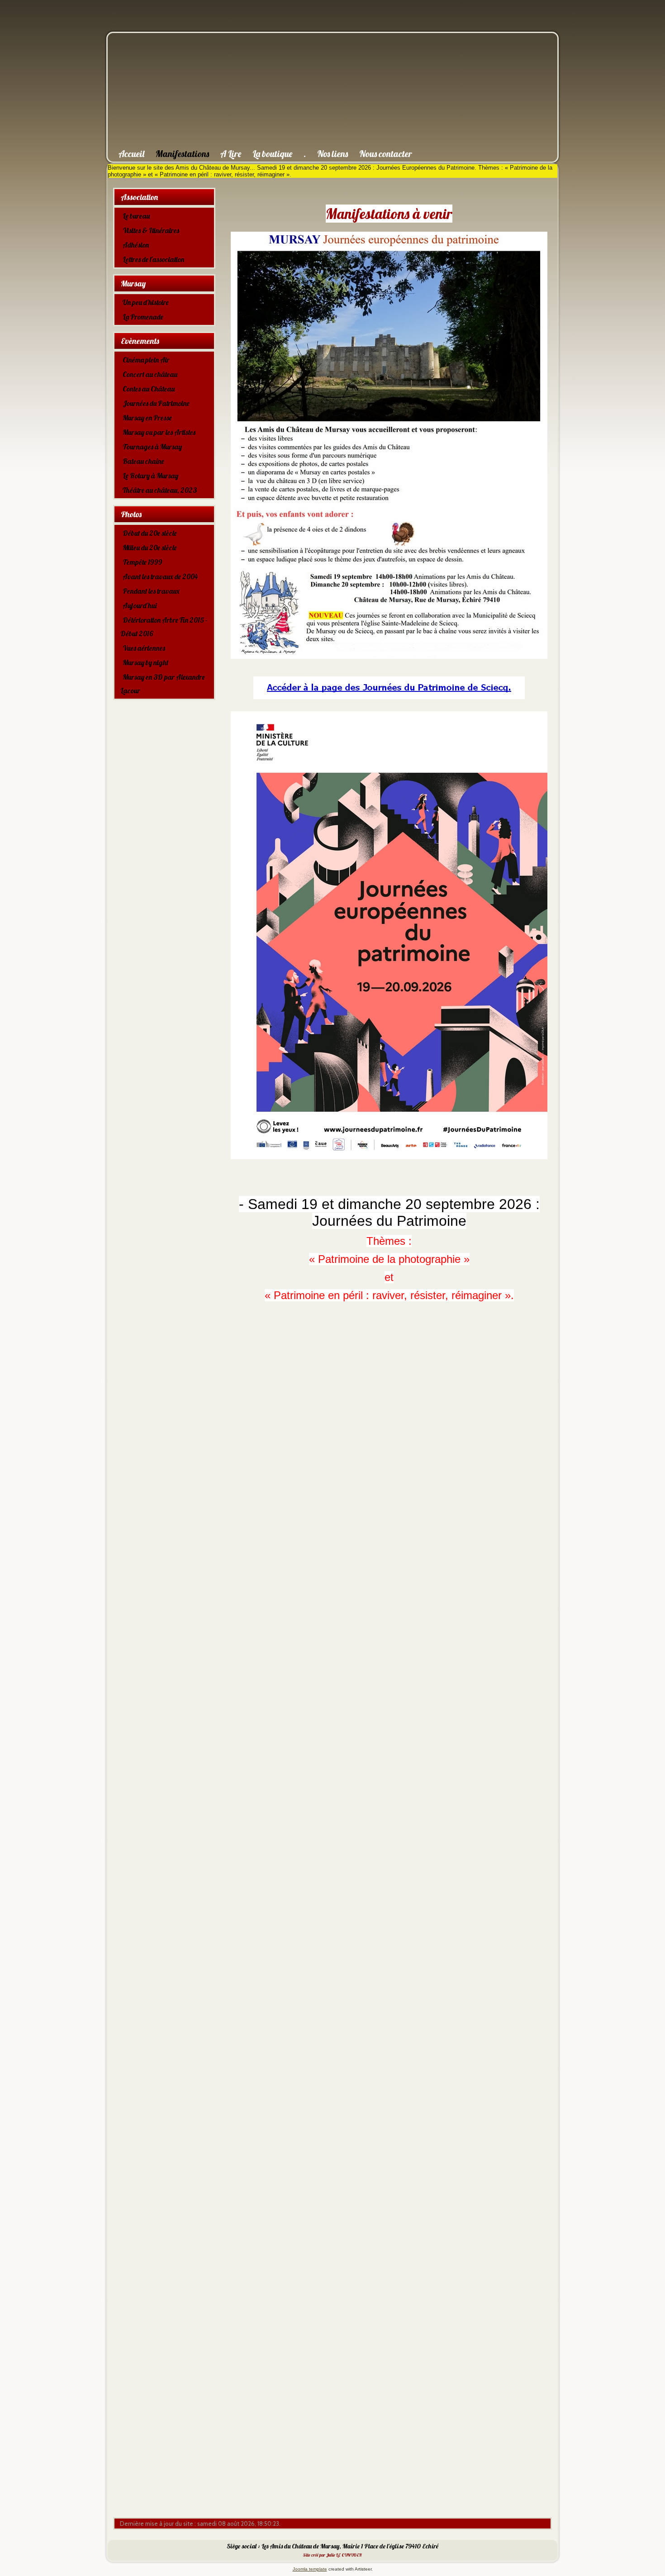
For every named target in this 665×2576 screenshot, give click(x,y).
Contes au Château (149, 389)
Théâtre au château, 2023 (160, 490)
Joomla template (310, 2569)
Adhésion (136, 245)
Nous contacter (386, 154)
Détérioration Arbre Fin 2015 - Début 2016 (164, 627)
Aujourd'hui (140, 605)
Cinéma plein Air (146, 360)
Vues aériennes (144, 648)
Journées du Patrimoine (156, 403)
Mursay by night (145, 662)
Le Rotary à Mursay (150, 476)
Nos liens (332, 154)
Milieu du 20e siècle (150, 548)
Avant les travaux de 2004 (160, 576)
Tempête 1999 (142, 562)
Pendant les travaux (151, 591)
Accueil (131, 154)
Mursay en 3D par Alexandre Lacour (163, 684)
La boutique (272, 154)
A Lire (231, 154)
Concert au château (150, 374)
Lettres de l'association (153, 259)
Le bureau (136, 216)
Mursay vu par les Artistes (159, 432)
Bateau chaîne (143, 461)
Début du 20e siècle (150, 533)
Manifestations (182, 154)
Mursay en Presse (147, 418)
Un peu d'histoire (146, 302)
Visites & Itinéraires (151, 230)
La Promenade (143, 317)
